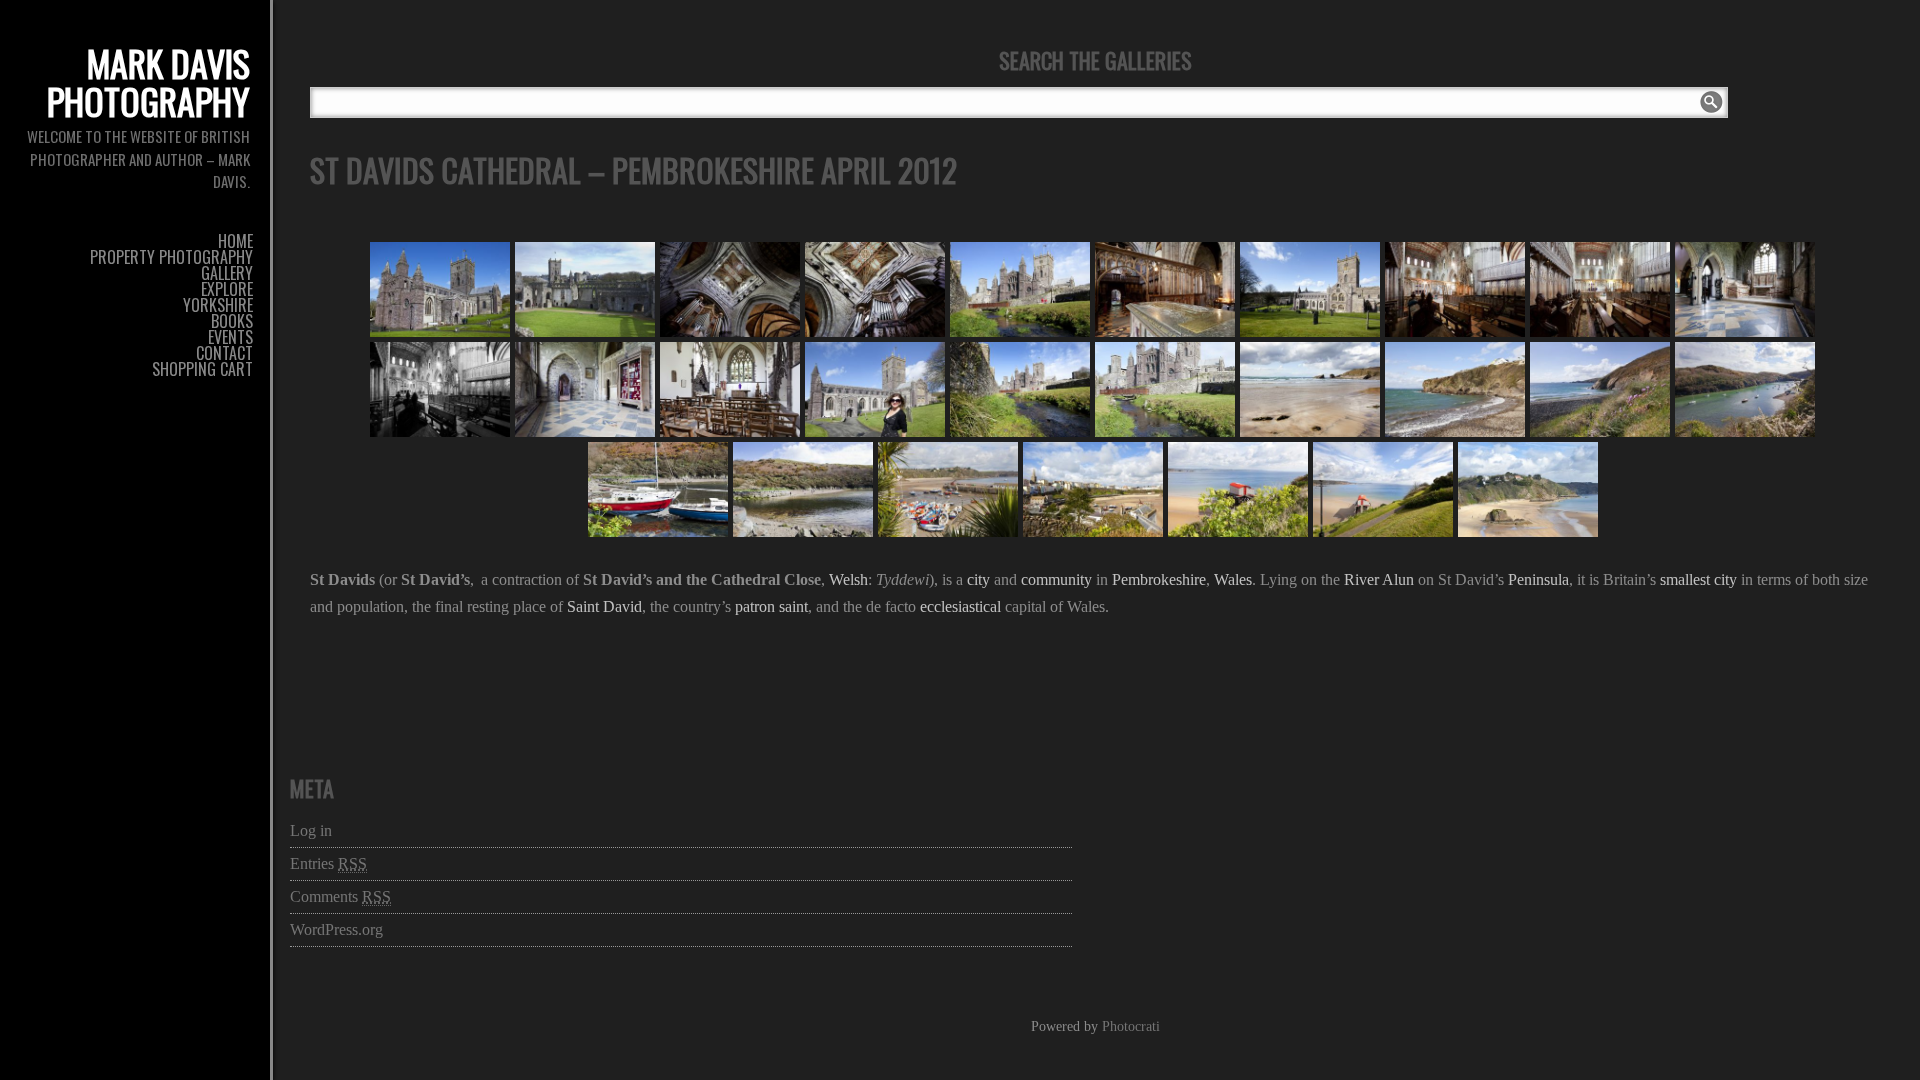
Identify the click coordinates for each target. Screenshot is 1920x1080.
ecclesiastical (960, 606)
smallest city (1698, 579)
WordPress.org (336, 929)
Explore (227, 289)
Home (235, 241)
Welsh (848, 579)
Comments (340, 896)
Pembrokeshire (1159, 579)
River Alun (1379, 579)
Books (232, 321)
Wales (1233, 579)
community (1056, 579)
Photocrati (1131, 1026)
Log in (311, 830)
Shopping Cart (202, 369)
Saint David (604, 606)
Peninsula (1538, 579)
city (978, 579)
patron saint (771, 606)
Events (230, 337)
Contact (224, 353)
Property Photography (171, 257)
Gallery (227, 273)
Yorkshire (218, 305)
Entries (328, 863)
